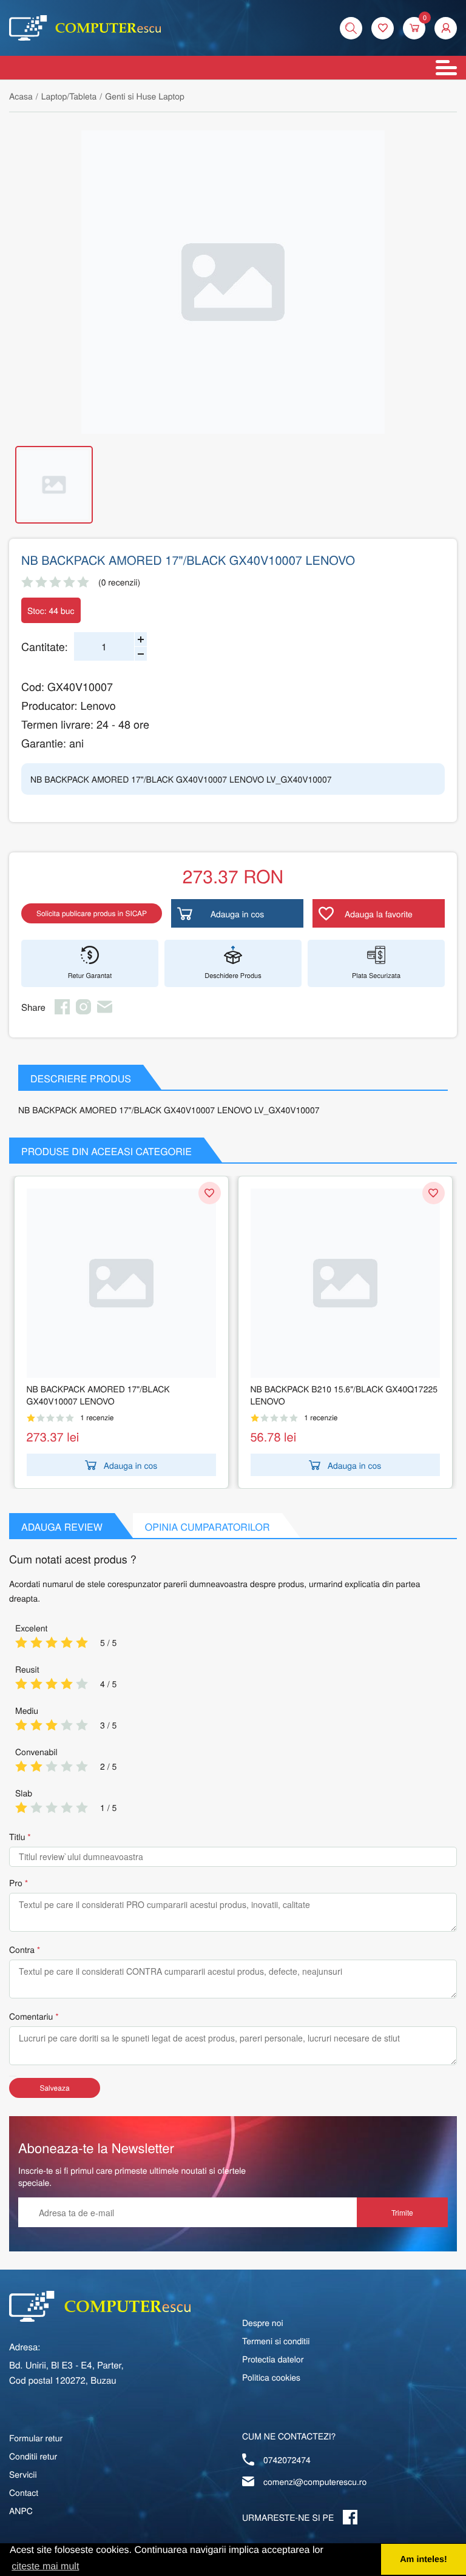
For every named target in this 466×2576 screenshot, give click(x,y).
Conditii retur (33, 2456)
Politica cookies (271, 2377)
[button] (446, 28)
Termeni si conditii (276, 2341)
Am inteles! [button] (424, 2560)
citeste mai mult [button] (45, 2567)
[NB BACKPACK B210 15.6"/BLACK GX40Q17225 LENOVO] (345, 1283)
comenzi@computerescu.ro (315, 2481)
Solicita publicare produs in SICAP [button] (92, 913)
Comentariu (31, 2016)
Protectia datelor (273, 2359)
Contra (22, 1949)
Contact (24, 2492)
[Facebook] (62, 1011)
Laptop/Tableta (69, 96)
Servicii (23, 2474)
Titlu (17, 1836)
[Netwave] (85, 28)
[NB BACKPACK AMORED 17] (233, 282)
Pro (16, 1883)
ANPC (21, 2510)
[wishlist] (383, 28)
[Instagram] (83, 1011)
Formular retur (36, 2438)
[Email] (105, 1011)
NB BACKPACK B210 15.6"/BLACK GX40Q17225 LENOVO (344, 1395)
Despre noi (263, 2322)
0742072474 (287, 2460)
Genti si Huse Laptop (145, 96)
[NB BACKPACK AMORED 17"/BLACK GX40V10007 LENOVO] (121, 1283)
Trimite (402, 2212)
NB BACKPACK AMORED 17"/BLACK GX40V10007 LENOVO (98, 1395)
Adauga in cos (131, 1465)
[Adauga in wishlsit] (210, 1193)
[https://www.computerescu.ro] (100, 2306)
